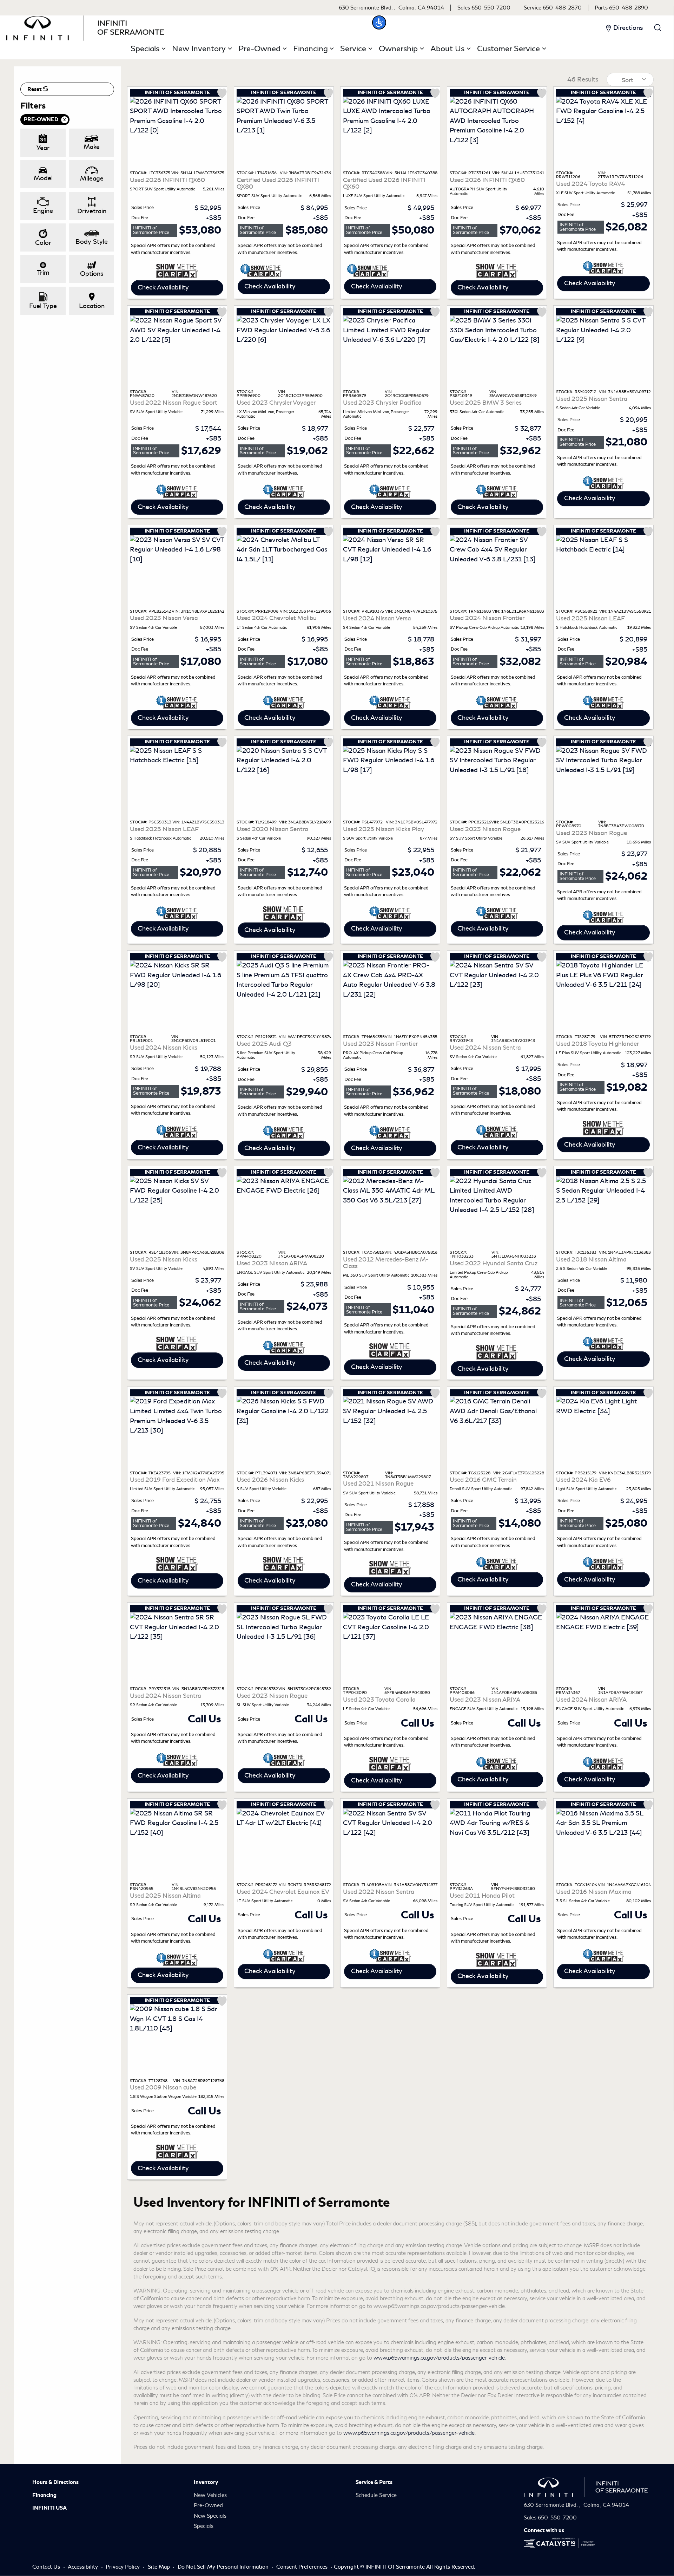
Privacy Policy (123, 2567)
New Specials (210, 2516)
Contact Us (47, 2567)
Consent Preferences (302, 2567)
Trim (43, 273)
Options (92, 274)
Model (43, 178)
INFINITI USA (49, 2508)
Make (92, 147)
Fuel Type (43, 306)
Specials (204, 2526)
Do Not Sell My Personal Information (224, 2567)
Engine (43, 211)
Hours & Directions (55, 2482)
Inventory (206, 2482)
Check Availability (163, 287)
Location (92, 306)
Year (43, 148)
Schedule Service (376, 2495)
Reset (35, 89)
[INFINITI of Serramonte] (85, 27)
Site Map (160, 2567)
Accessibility (84, 2567)
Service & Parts (374, 2482)
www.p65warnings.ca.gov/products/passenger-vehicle (439, 2358)
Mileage (92, 178)
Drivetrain (92, 211)
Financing (44, 2495)
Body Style (92, 242)
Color (43, 243)
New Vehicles (210, 2495)
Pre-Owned (208, 2505)
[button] (379, 22)
